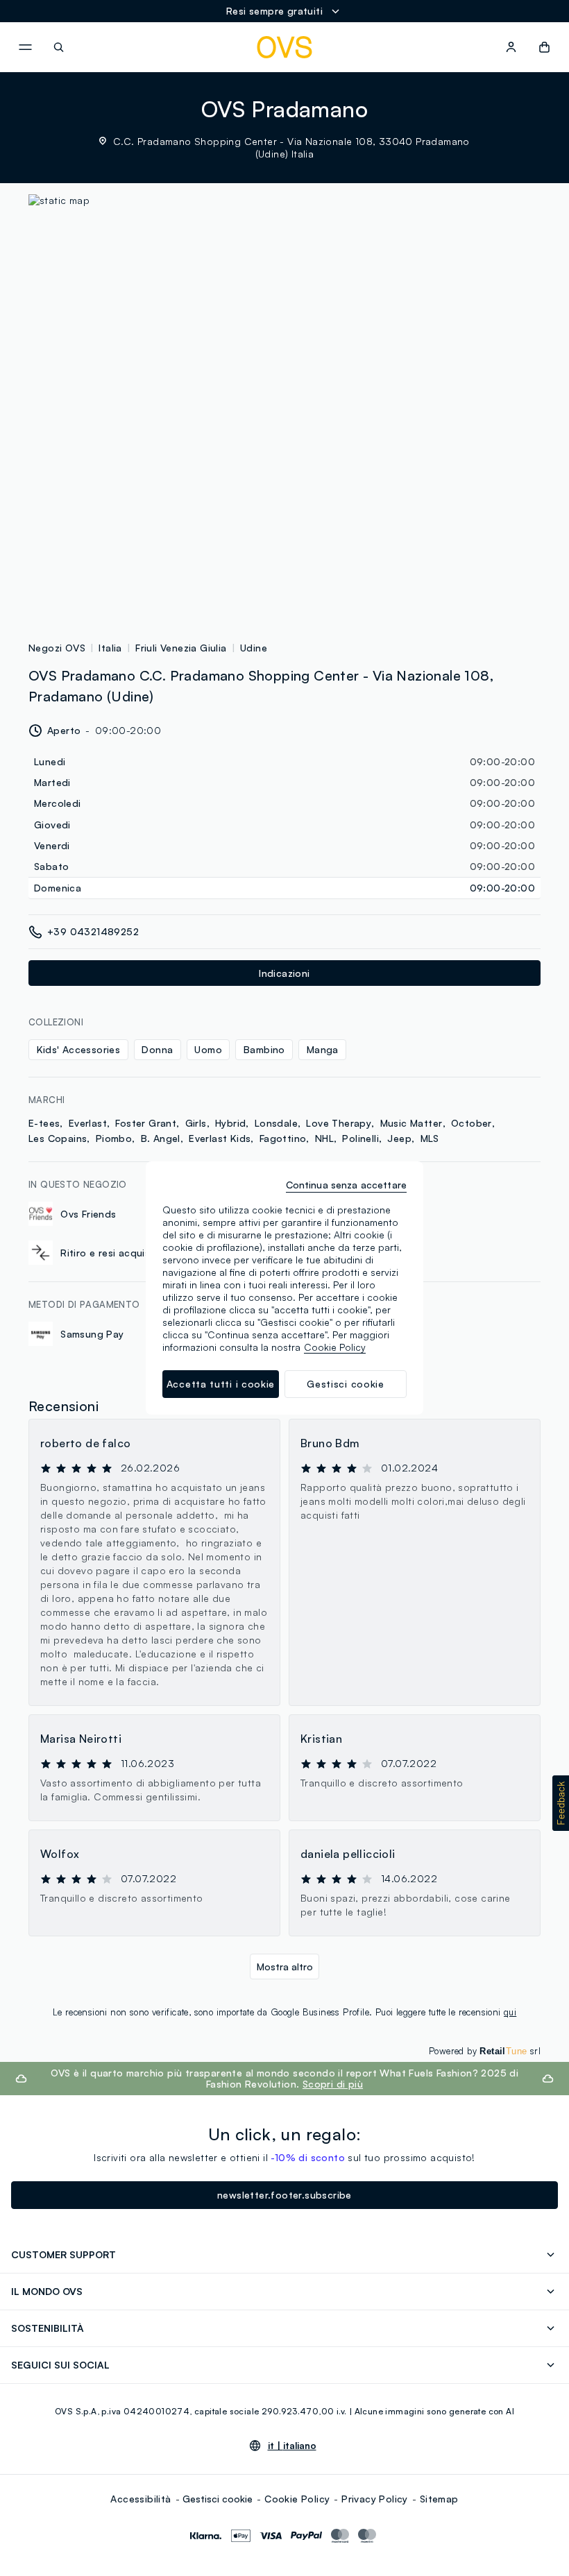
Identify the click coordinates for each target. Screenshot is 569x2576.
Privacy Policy (375, 2499)
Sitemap (439, 2499)
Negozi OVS (57, 648)
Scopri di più (333, 2084)
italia (110, 648)
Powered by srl (485, 2051)
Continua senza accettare (346, 1185)
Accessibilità (141, 2499)
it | (292, 2446)
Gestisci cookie (218, 2499)
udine (254, 648)
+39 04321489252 (93, 931)
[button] (561, 1803)
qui (510, 2012)
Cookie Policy (297, 2499)
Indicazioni (284, 973)
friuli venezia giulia (181, 648)
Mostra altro (285, 1967)
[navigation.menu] (25, 47)
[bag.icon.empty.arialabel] (544, 47)
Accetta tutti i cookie (221, 1384)
